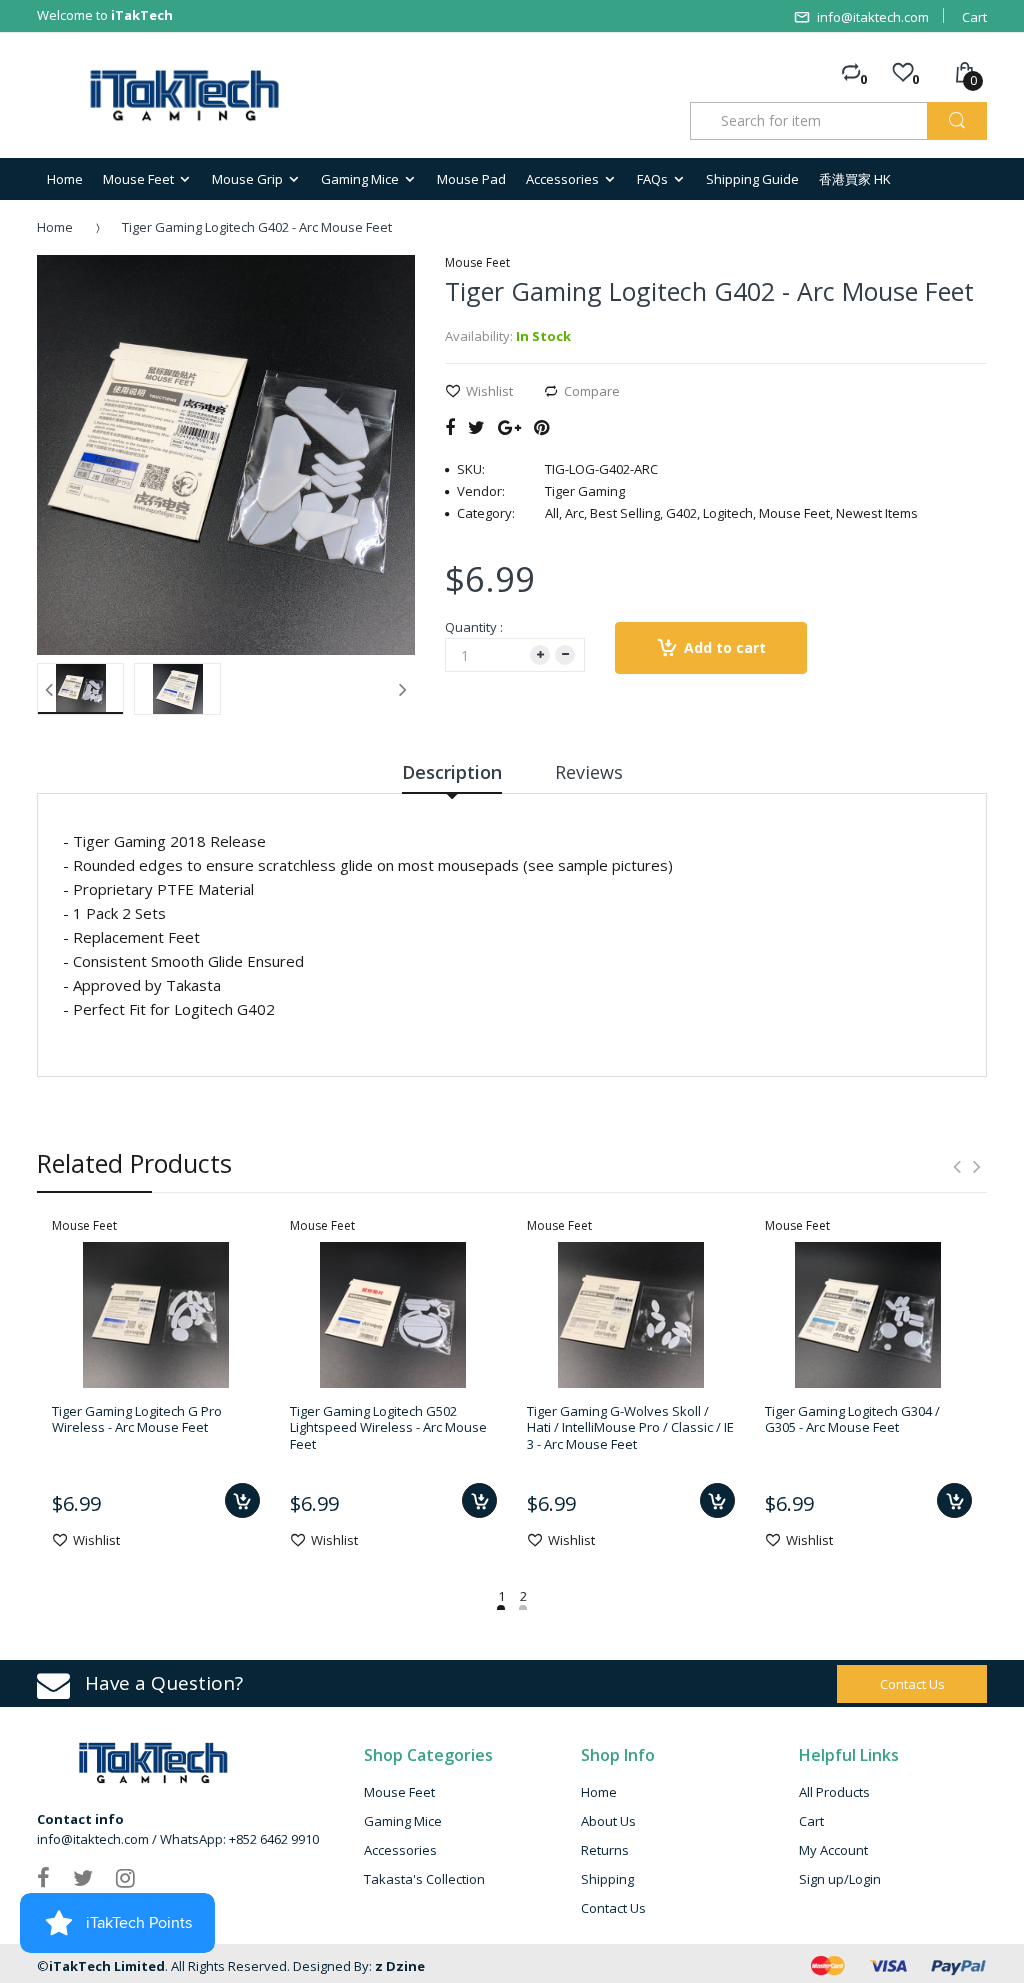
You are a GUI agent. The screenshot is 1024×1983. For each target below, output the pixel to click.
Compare (592, 391)
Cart (974, 17)
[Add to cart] (242, 1500)
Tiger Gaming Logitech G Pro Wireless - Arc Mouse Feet (137, 1419)
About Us (608, 1821)
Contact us (912, 1684)
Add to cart (725, 647)
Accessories (400, 1850)
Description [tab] (452, 772)
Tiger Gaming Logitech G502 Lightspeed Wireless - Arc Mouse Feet (388, 1427)
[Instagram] (125, 1877)
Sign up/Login (840, 1879)
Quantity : (474, 627)
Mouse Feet (399, 1792)
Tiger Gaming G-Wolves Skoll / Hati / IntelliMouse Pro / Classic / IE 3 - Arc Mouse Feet (630, 1427)
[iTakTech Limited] (185, 96)
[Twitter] (476, 427)
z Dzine (400, 1966)
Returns (605, 1850)
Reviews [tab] (589, 772)
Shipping (607, 1879)
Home (55, 227)
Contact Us (613, 1908)
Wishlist (489, 391)
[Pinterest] (541, 427)
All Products (834, 1792)
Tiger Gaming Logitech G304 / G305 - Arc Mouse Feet (852, 1419)
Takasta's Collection (424, 1879)
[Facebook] (450, 427)
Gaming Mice (403, 1821)
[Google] (509, 427)
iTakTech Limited (107, 1966)
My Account (833, 1850)
